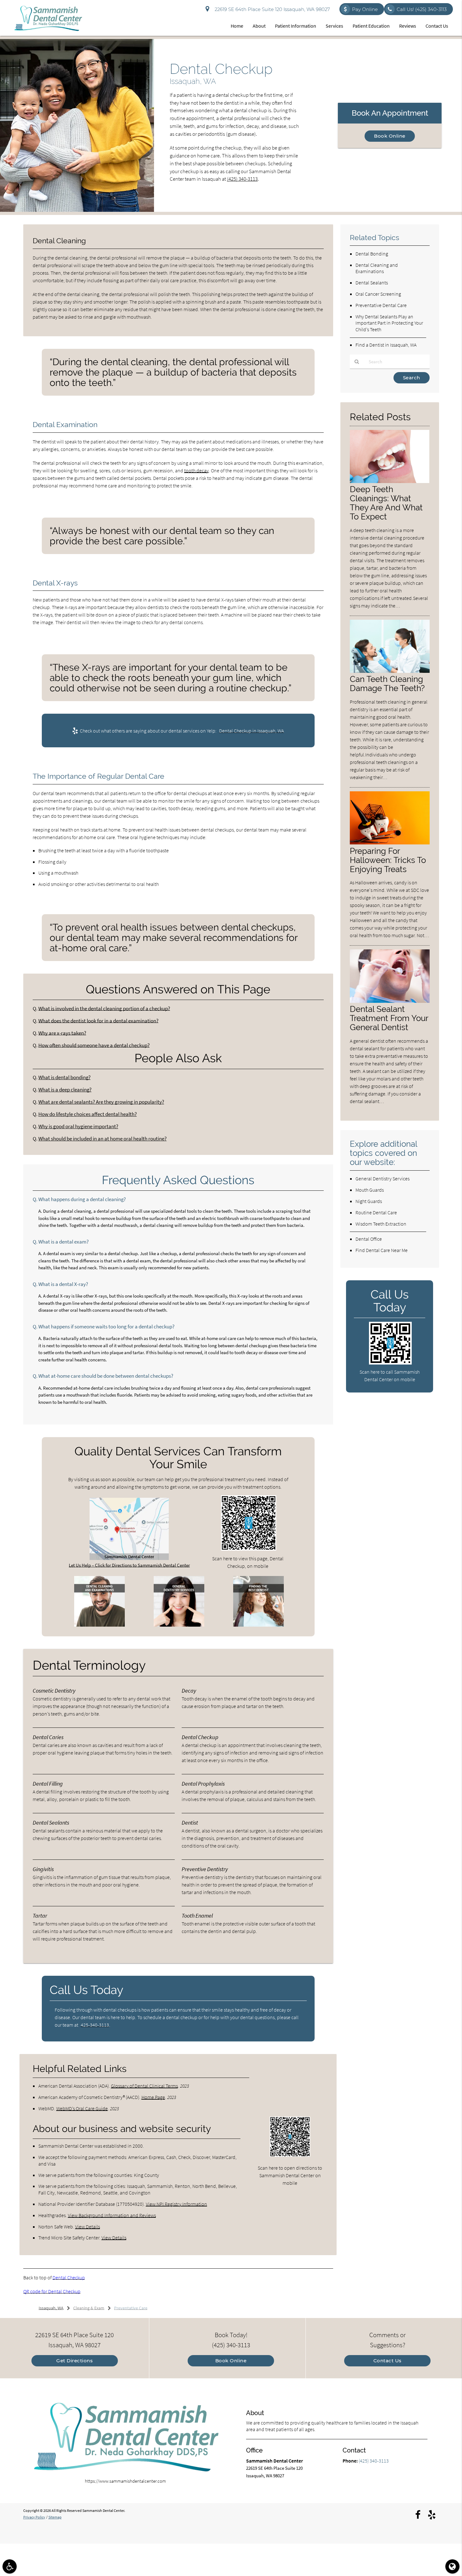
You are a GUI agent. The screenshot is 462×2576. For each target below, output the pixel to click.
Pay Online (365, 9)
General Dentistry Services (382, 1178)
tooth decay (196, 470)
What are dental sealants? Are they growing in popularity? (101, 1102)
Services (334, 26)
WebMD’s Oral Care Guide (82, 2108)
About (259, 26)
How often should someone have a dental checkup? (94, 1045)
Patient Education (371, 26)
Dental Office (369, 1239)
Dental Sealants (372, 283)
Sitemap (55, 2517)
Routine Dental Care (376, 1212)
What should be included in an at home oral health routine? (102, 1139)
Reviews (408, 26)
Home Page (153, 2097)
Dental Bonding (372, 254)
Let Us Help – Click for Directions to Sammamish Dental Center (129, 1565)
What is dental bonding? (64, 1077)
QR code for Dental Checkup (52, 2291)
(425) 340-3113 (242, 179)
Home (237, 26)
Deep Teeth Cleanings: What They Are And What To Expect (386, 503)
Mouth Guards (370, 1190)
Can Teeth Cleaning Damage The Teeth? (387, 684)
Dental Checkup (69, 2277)
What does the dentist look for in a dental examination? (98, 1021)
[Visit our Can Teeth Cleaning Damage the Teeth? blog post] (390, 671)
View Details (88, 2227)
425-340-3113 (95, 2025)
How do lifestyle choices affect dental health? (88, 1114)
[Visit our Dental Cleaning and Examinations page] (99, 1625)
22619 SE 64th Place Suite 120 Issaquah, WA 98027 (271, 9)
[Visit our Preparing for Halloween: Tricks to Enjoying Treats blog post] (390, 843)
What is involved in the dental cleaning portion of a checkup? (104, 1009)
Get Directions (74, 2361)
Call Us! (422, 9)
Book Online (390, 136)
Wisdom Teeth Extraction (381, 1224)
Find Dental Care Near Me (382, 1250)
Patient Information (296, 26)
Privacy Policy (34, 2517)
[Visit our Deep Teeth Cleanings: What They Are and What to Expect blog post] (390, 481)
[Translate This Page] (452, 2566)
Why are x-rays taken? (62, 1033)
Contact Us (437, 26)
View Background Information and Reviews (112, 2215)
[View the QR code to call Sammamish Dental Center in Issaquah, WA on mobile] (390, 1363)
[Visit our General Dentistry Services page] (179, 1625)
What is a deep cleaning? (65, 1090)
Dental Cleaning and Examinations (377, 268)
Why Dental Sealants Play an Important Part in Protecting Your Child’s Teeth (389, 323)
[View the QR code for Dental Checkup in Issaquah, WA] (249, 1549)
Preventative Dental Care (381, 305)
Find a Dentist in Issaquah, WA (386, 345)
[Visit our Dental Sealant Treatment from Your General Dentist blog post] (390, 1001)
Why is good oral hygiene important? (78, 1126)
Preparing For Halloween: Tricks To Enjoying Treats (388, 860)
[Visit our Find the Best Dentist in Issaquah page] (258, 1625)
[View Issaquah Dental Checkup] (77, 210)
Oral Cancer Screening (378, 294)
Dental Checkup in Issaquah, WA (251, 731)
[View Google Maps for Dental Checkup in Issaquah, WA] (129, 1558)
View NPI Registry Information (176, 2204)
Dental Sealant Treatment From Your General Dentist (389, 1018)
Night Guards (369, 1201)
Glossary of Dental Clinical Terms (144, 2086)
